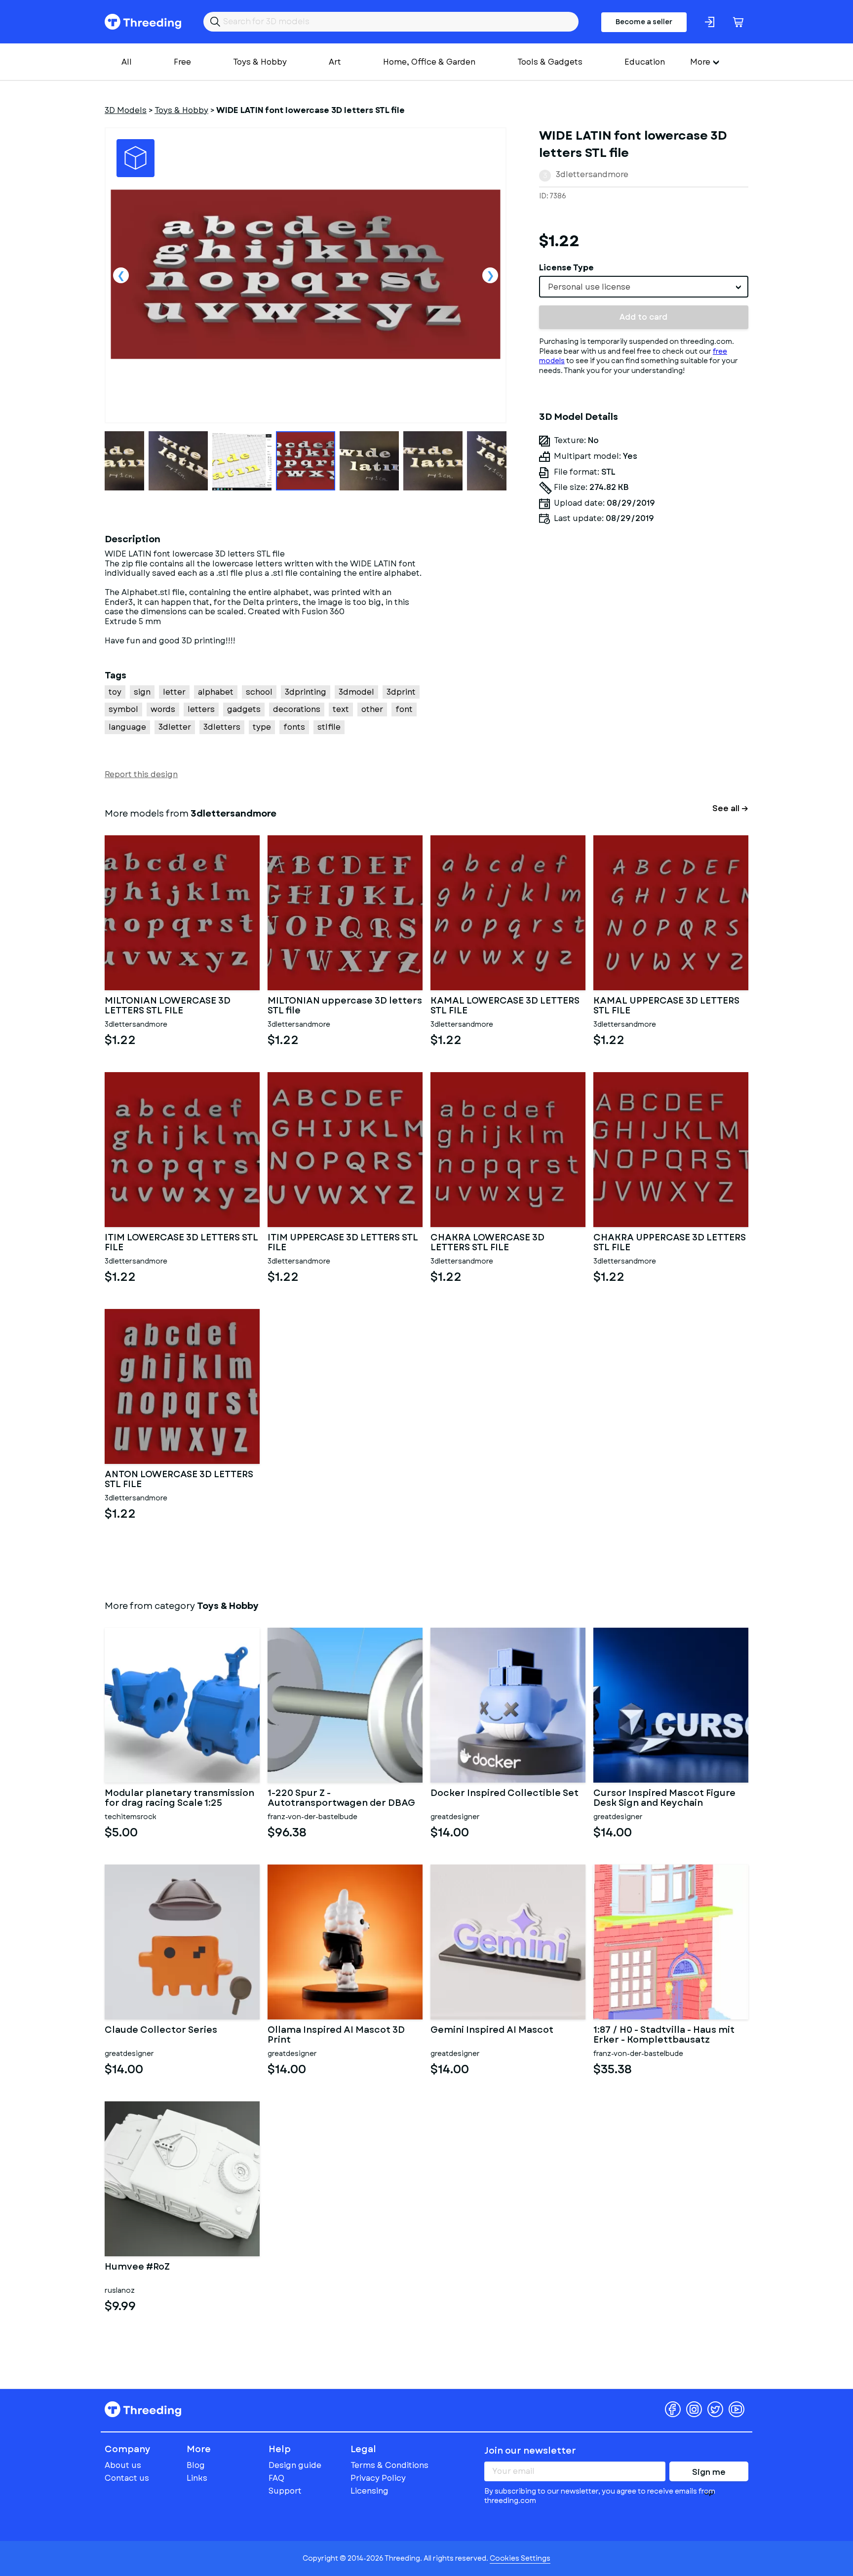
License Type (566, 268)
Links (197, 2478)
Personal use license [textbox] (589, 287)
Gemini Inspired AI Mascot (492, 2031)
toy (115, 692)
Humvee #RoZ (137, 2268)
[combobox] (644, 287)
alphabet (216, 692)
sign (142, 692)
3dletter (175, 727)
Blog (196, 2465)
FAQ (276, 2478)
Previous (121, 275)
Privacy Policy (378, 2478)
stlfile (329, 727)
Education (645, 62)
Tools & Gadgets (550, 62)
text (341, 709)
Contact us (127, 2478)
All (127, 62)
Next (490, 275)
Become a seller (644, 22)
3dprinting (306, 692)
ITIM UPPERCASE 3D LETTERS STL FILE (343, 1243)
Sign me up (709, 2474)
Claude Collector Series (161, 2031)
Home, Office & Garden (429, 62)
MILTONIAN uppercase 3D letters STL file (345, 1006)
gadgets (244, 709)
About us (123, 2465)
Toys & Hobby (260, 62)
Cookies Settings (520, 2558)
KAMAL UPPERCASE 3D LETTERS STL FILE (666, 1006)
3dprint (401, 692)
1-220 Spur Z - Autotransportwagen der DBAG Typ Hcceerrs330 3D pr (341, 1798)
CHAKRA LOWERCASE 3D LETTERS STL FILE (487, 1243)
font (404, 709)
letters (201, 709)
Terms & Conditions (389, 2465)
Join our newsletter (530, 2451)
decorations (297, 709)
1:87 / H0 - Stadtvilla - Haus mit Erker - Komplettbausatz (664, 2035)
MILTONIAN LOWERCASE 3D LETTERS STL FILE (168, 1006)
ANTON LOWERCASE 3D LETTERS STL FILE (179, 1480)
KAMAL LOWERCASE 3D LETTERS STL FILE (505, 1006)
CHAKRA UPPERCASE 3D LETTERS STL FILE (670, 1243)
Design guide (295, 2465)
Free (182, 62)
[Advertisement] (644, 623)
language (127, 727)
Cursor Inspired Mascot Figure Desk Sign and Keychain (664, 1798)
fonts (294, 727)
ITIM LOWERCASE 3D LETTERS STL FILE (181, 1243)
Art (335, 62)
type (262, 727)
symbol (123, 709)
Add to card (643, 317)
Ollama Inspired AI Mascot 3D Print (336, 2035)
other (372, 709)
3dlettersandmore (592, 174)
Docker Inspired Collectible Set (504, 1794)
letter (174, 692)
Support (285, 2491)
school (259, 692)
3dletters (222, 727)
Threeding (143, 22)
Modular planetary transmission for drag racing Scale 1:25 (179, 1798)
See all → (730, 808)
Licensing (369, 2491)
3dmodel (356, 692)
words (163, 709)
